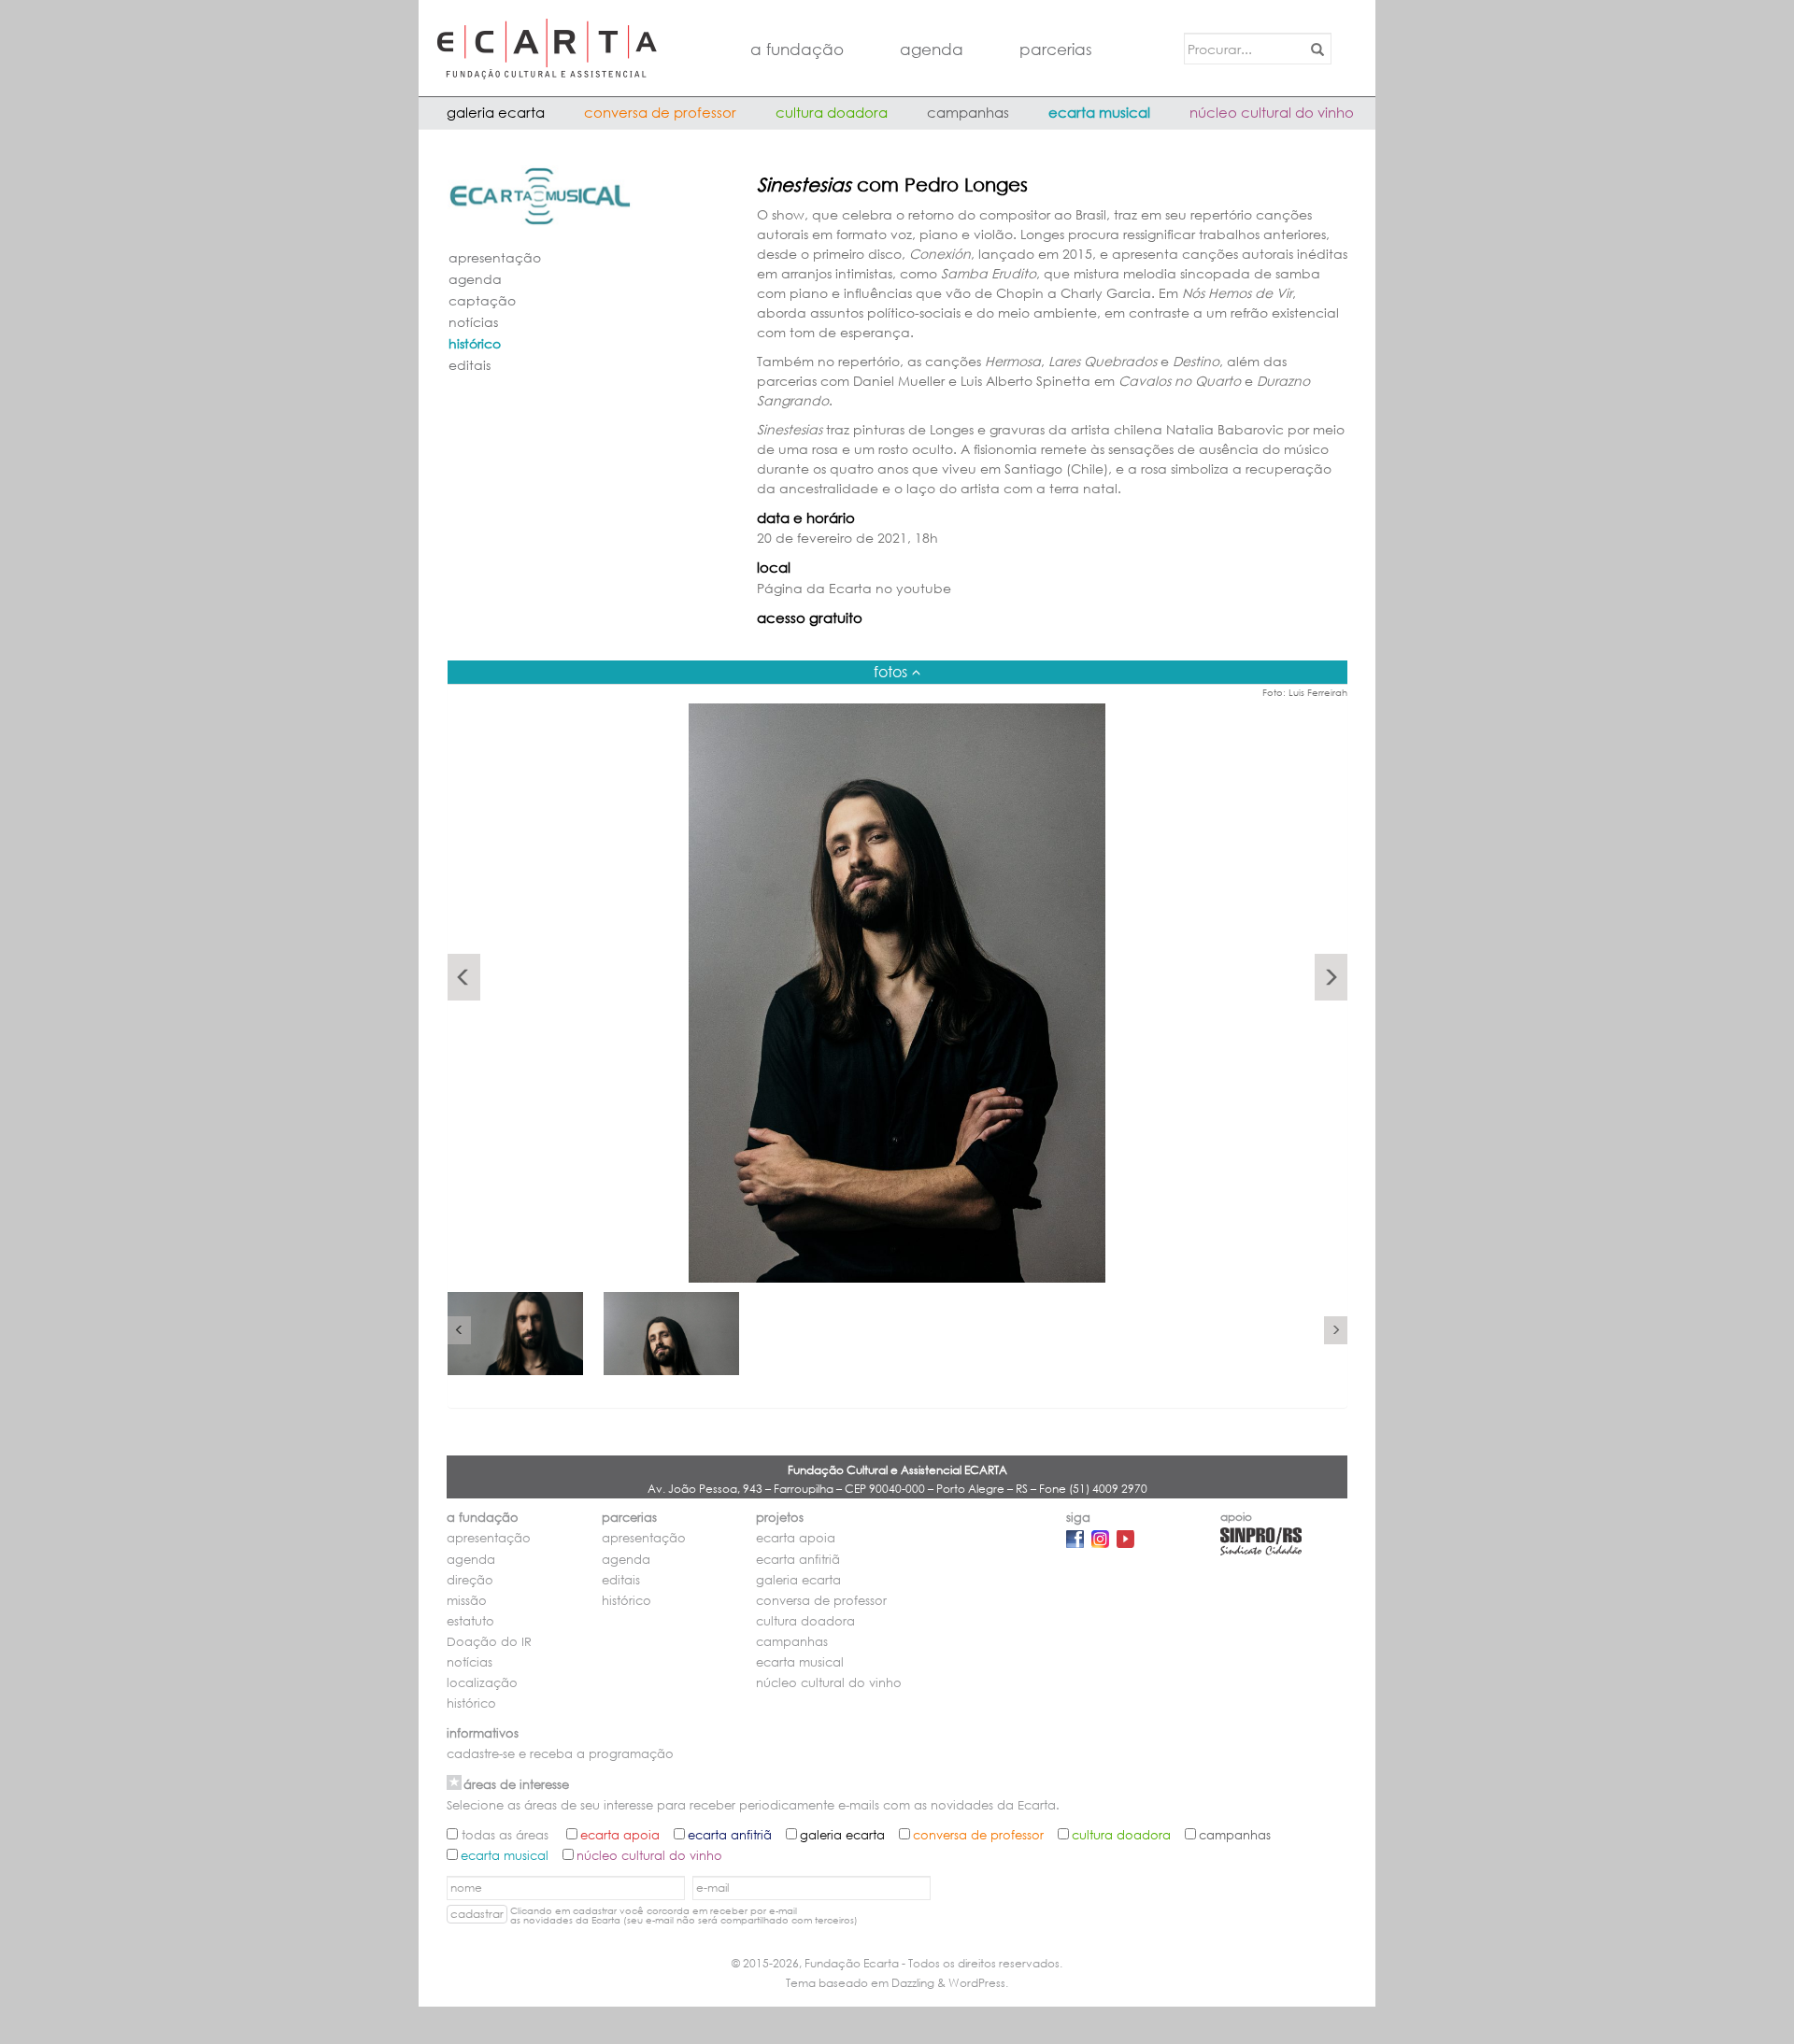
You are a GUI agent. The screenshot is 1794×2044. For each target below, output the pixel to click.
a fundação (797, 49)
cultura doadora (832, 112)
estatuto (470, 1621)
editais (470, 365)
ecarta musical (1099, 112)
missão (467, 1601)
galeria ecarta (496, 112)
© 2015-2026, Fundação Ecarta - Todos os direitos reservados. (897, 1963)
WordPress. (978, 1983)
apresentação (495, 257)
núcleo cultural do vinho (1272, 112)
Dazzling (913, 1983)
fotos (890, 671)
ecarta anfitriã (798, 1560)
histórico (475, 343)
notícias (473, 322)
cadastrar (477, 1914)
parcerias (1056, 49)
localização (482, 1683)
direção (470, 1580)
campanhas (968, 112)
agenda (932, 49)
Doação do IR (489, 1642)
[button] (464, 977)
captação (482, 300)
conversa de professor (660, 112)
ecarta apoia (796, 1538)
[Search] (1314, 49)
